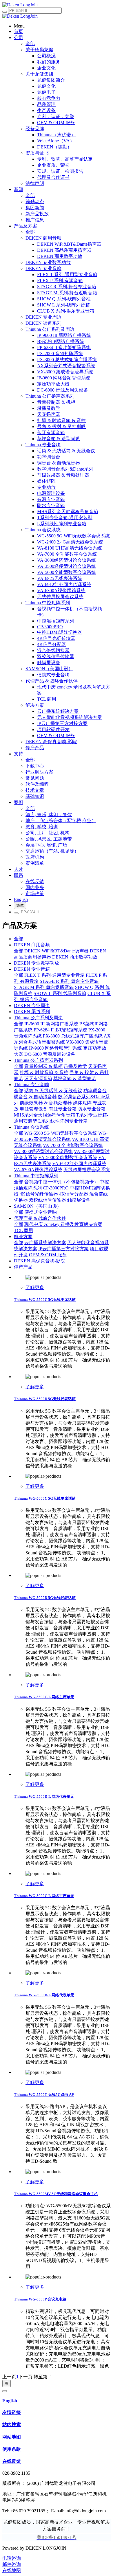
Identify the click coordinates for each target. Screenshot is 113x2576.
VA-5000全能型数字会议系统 (68, 1157)
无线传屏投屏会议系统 (87, 1170)
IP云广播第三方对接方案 (63, 1249)
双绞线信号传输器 (48, 1200)
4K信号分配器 (74, 1194)
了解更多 (35, 1287)
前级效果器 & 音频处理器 (46, 1103)
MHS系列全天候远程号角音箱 (44, 1115)
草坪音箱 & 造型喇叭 (75, 1078)
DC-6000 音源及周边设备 (50, 1054)
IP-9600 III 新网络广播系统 (51, 1024)
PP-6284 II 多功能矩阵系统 (60, 1030)
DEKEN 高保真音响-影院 (40, 1261)
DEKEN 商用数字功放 (75, 957)
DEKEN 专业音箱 (32, 969)
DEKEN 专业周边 (32, 1006)
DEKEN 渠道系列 (32, 1012)
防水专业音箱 (92, 1109)
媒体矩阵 (82, 1103)
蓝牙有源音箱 (38, 1078)
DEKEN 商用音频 (32, 945)
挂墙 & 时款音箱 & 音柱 (44, 1072)
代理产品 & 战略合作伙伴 (40, 1218)
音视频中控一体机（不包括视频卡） (61, 1182)
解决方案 (23, 1236)
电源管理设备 (34, 1109)
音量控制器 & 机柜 (43, 1066)
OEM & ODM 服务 (48, 1255)
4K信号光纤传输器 (39, 1194)
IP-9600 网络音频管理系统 (55, 1048)
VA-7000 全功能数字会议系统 (73, 1145)
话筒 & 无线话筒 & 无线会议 (53, 1091)
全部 (30, 44)
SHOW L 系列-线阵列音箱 (60, 993)
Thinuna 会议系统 (31, 1127)
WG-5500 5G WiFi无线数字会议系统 (61, 1133)
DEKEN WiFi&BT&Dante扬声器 (57, 951)
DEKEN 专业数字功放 (37, 963)
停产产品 (23, 1267)
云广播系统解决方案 (45, 1243)
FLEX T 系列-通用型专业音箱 (54, 975)
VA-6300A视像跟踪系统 (38, 1170)
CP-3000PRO (56, 1188)
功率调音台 (95, 1091)
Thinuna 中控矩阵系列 (36, 1176)
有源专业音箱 (63, 1109)
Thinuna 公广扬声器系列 (38, 1060)
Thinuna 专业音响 (31, 1085)
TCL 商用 (23, 1230)
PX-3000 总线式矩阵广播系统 (73, 1036)
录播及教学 (75, 1066)
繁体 (20, 905)
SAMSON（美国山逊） (38, 1206)
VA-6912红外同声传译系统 (79, 1164)
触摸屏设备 (79, 1200)
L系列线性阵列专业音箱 (63, 1121)
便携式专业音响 (41, 1212)
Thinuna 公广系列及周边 (38, 1018)
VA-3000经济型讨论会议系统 (43, 1151)
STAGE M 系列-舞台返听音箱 (44, 987)
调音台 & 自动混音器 (35, 1097)
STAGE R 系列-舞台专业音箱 (69, 981)
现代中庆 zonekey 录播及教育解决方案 (63, 1224)
